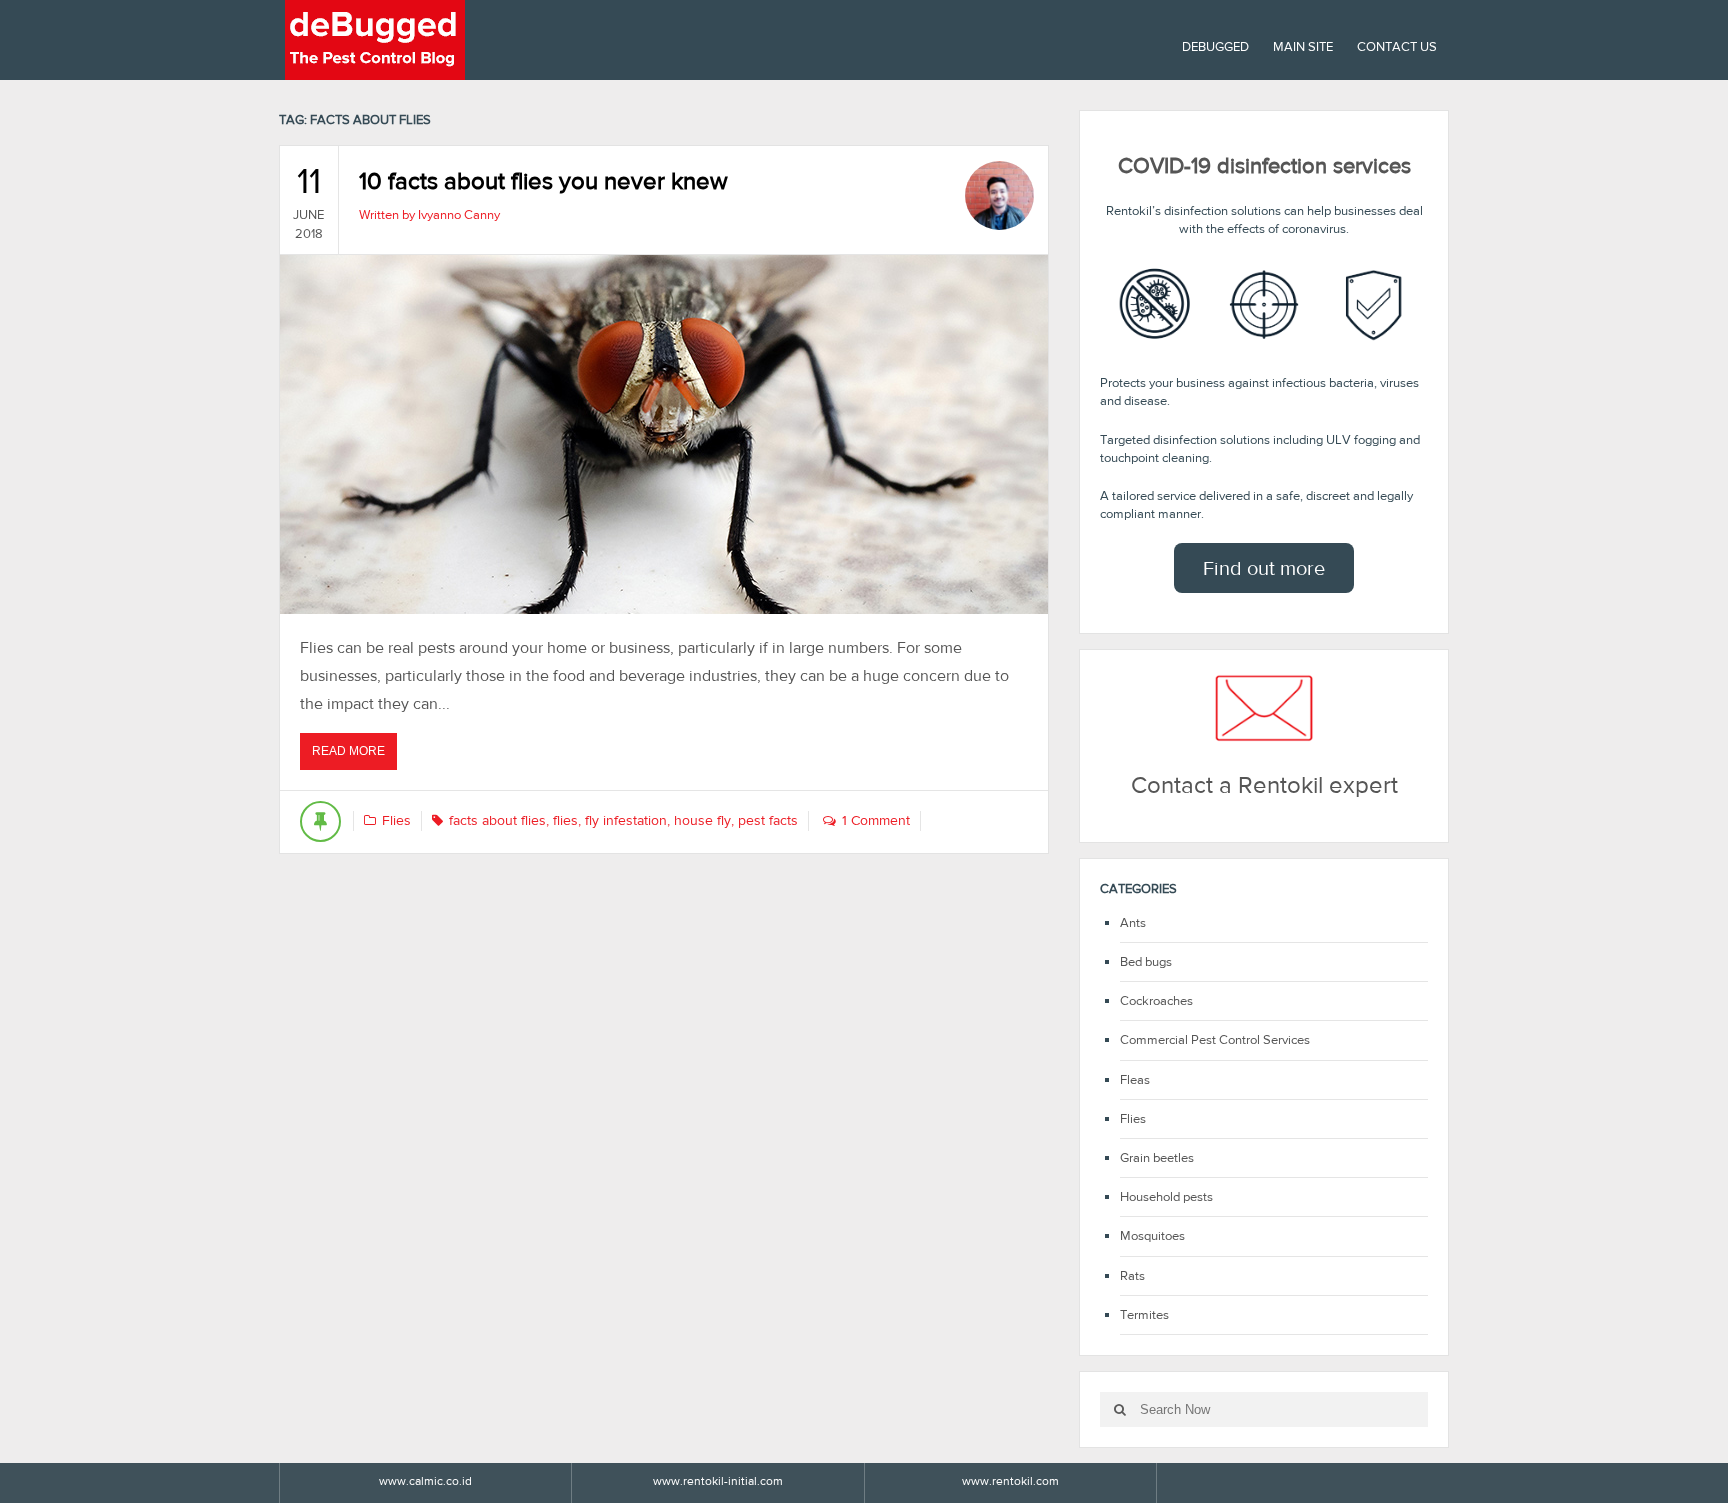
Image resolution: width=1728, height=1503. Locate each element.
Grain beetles (1157, 1157)
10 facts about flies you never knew (543, 180)
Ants (1133, 922)
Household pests (1166, 1196)
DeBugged (1215, 46)
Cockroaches (1156, 1000)
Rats (1132, 1275)
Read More (354, 756)
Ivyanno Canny (459, 214)
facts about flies (497, 820)
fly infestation (626, 820)
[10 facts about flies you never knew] (664, 434)
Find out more (1264, 568)
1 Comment (876, 820)
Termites (1144, 1314)
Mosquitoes (1152, 1235)
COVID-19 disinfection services (1264, 165)
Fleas (1135, 1079)
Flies (396, 820)
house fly (702, 820)
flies (565, 820)
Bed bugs (1146, 961)
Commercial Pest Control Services (1215, 1039)
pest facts (768, 820)
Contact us (1397, 46)
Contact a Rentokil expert (1264, 784)
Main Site (1303, 46)
